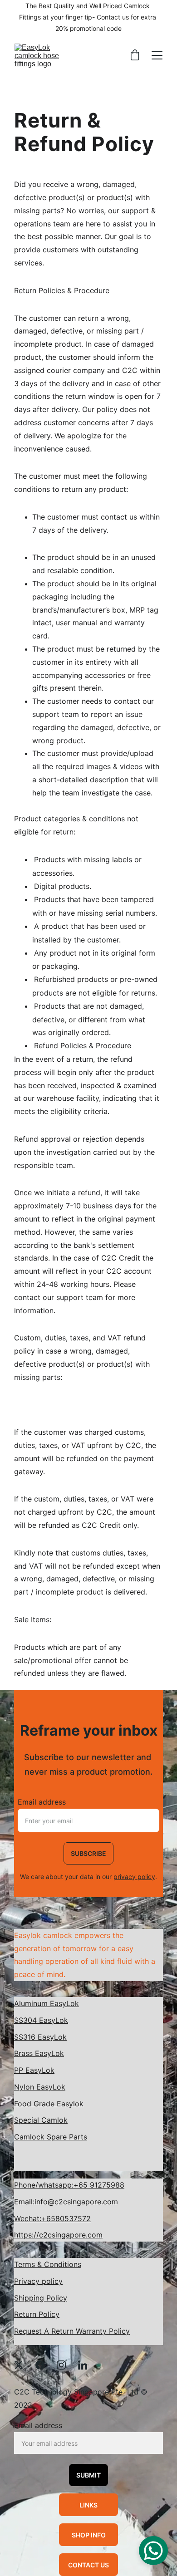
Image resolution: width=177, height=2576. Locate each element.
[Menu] (157, 55)
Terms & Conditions (48, 2264)
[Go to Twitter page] (23, 2365)
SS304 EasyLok (41, 2020)
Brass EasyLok (39, 2053)
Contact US (88, 2565)
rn (71, 2331)
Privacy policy (38, 2281)
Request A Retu (40, 2331)
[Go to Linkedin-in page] (83, 2365)
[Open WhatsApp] (153, 2551)
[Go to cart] (135, 56)
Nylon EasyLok (40, 2087)
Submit (88, 2475)
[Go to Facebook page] (44, 2365)
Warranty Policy (103, 2331)
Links (88, 2505)
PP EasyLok (34, 2070)
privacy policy (134, 1877)
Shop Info (89, 2535)
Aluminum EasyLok (47, 2003)
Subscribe (88, 1853)
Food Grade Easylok (49, 2104)
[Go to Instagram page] (66, 2365)
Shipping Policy (41, 2298)
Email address (42, 1802)
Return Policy (37, 2314)
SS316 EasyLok (40, 2037)
